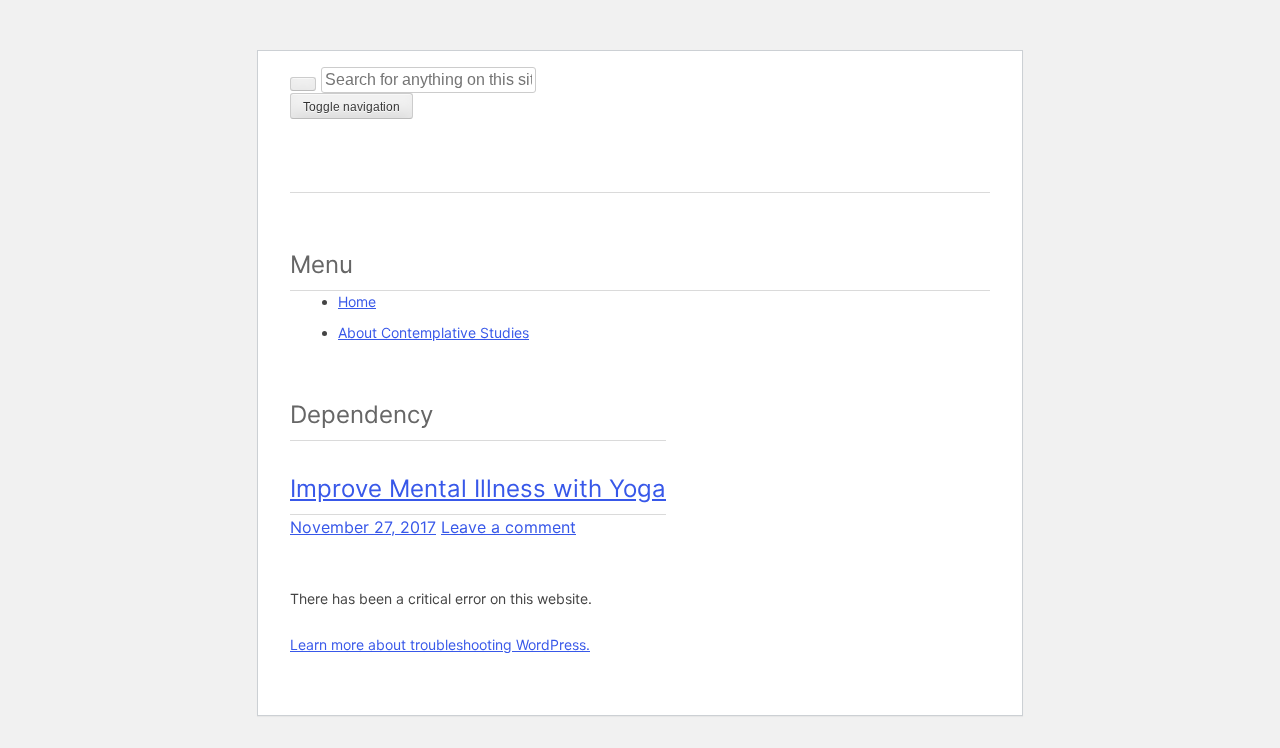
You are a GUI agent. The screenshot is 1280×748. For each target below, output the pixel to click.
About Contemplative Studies (433, 332)
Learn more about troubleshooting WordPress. (440, 644)
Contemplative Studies (419, 166)
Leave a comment (508, 527)
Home (357, 301)
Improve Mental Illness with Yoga (478, 488)
